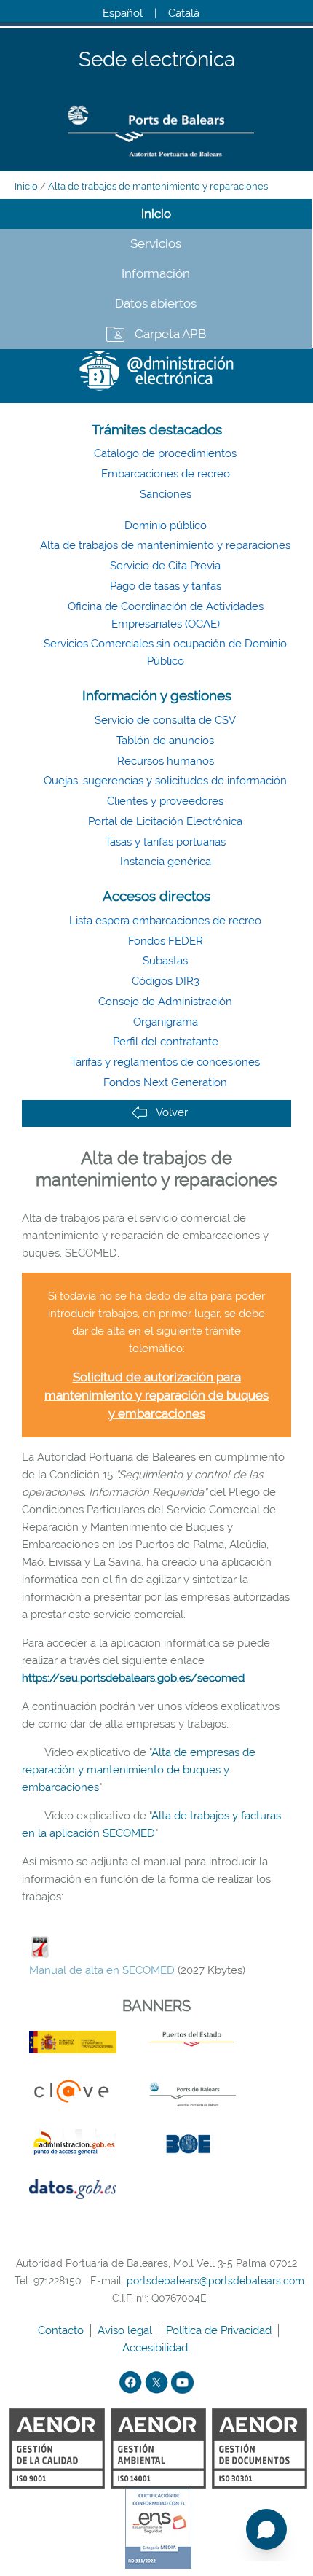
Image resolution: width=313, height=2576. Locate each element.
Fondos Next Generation (165, 1082)
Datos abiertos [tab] (156, 303)
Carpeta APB (170, 334)
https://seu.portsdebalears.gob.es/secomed (133, 1678)
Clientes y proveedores (165, 801)
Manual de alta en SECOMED (102, 1970)
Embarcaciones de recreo (166, 474)
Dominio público (166, 526)
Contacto (62, 2330)
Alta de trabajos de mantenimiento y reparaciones (158, 186)
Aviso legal (126, 2330)
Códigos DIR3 (166, 981)
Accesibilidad (156, 2348)
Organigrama (166, 1022)
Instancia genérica (166, 862)
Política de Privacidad (220, 2330)
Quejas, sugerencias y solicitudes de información (165, 781)
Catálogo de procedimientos (165, 453)
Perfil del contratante (166, 1042)
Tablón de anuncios (165, 741)
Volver (172, 1112)
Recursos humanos (166, 761)
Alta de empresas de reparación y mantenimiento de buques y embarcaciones (139, 1770)
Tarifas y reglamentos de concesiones (165, 1062)
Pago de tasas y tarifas (166, 586)
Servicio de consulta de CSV (165, 720)
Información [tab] (156, 273)
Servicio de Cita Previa (165, 566)
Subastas (165, 961)
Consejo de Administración (165, 1002)
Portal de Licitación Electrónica (165, 821)
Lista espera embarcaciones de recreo (165, 921)
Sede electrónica (157, 60)
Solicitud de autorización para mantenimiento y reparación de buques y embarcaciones (156, 1395)
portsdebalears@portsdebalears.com (215, 2281)
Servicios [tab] (156, 243)
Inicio (26, 186)
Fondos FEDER (166, 941)
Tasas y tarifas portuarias (165, 842)
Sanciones (166, 494)
